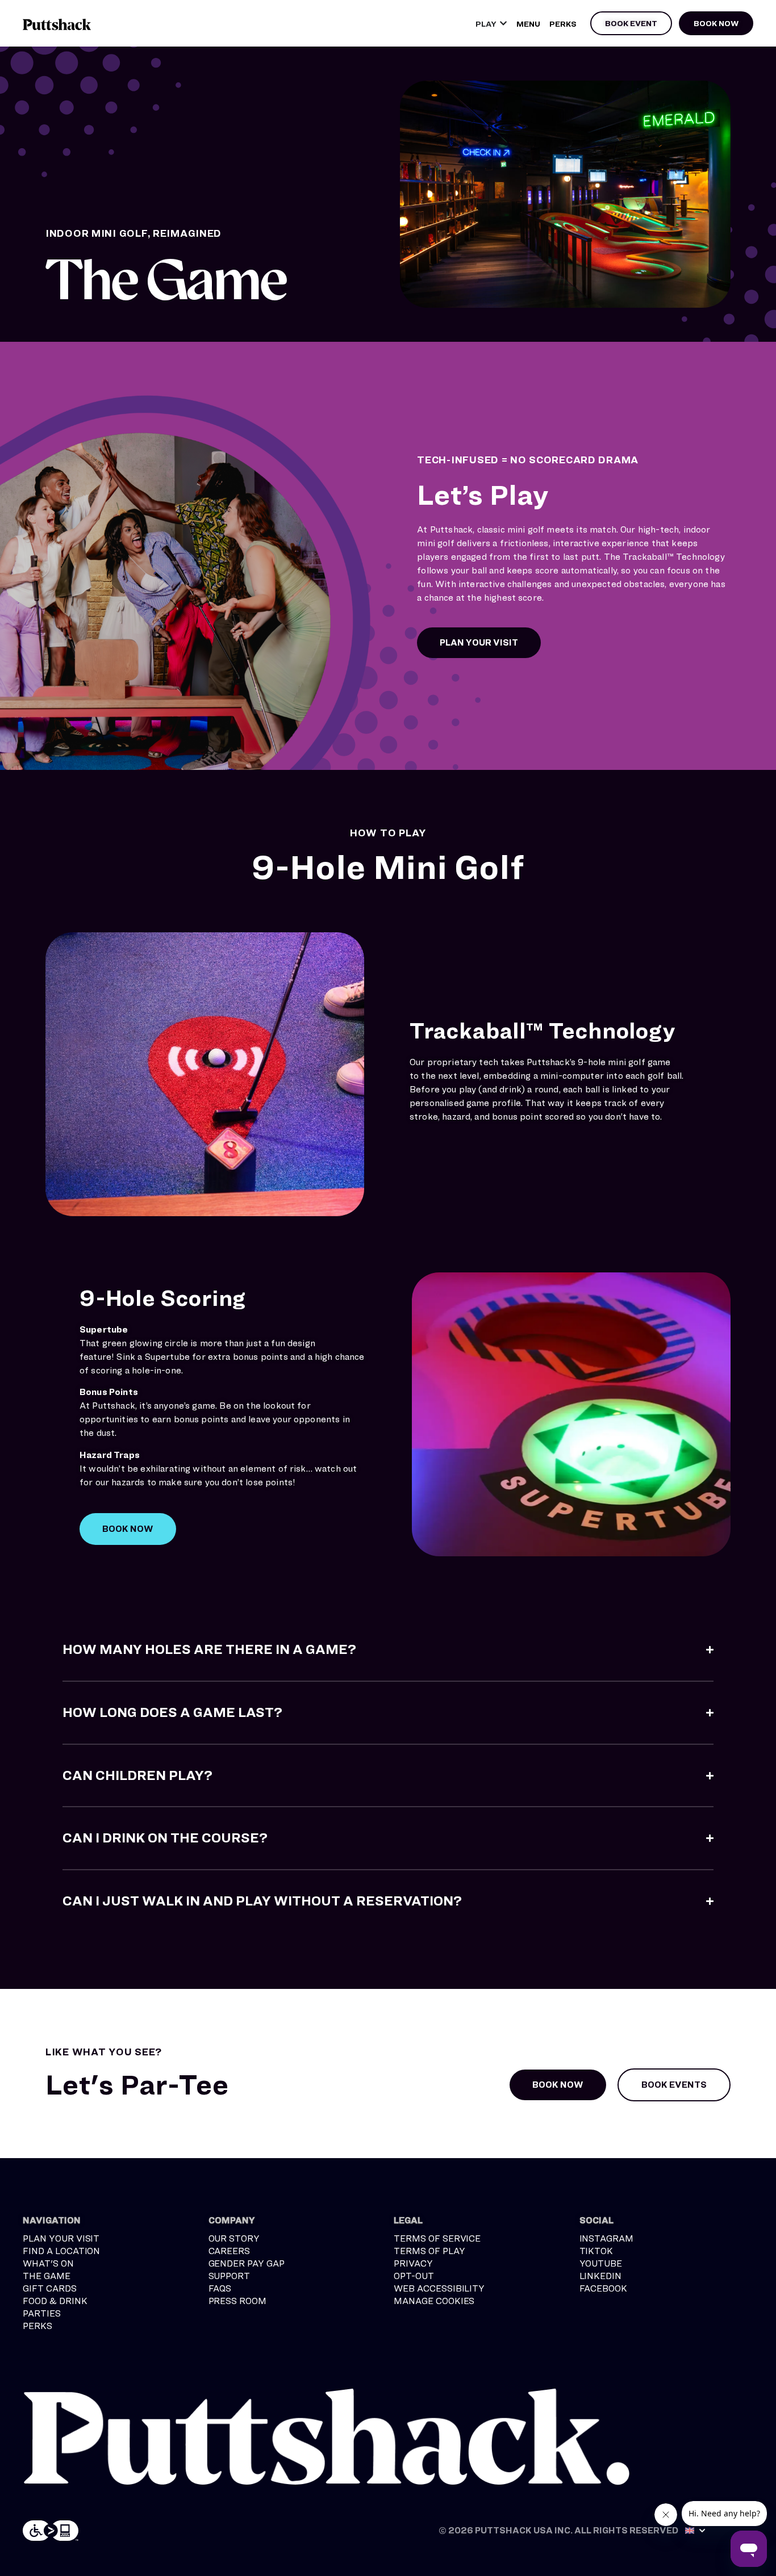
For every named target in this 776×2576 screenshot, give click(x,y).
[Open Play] (503, 24)
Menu (528, 24)
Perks (563, 24)
